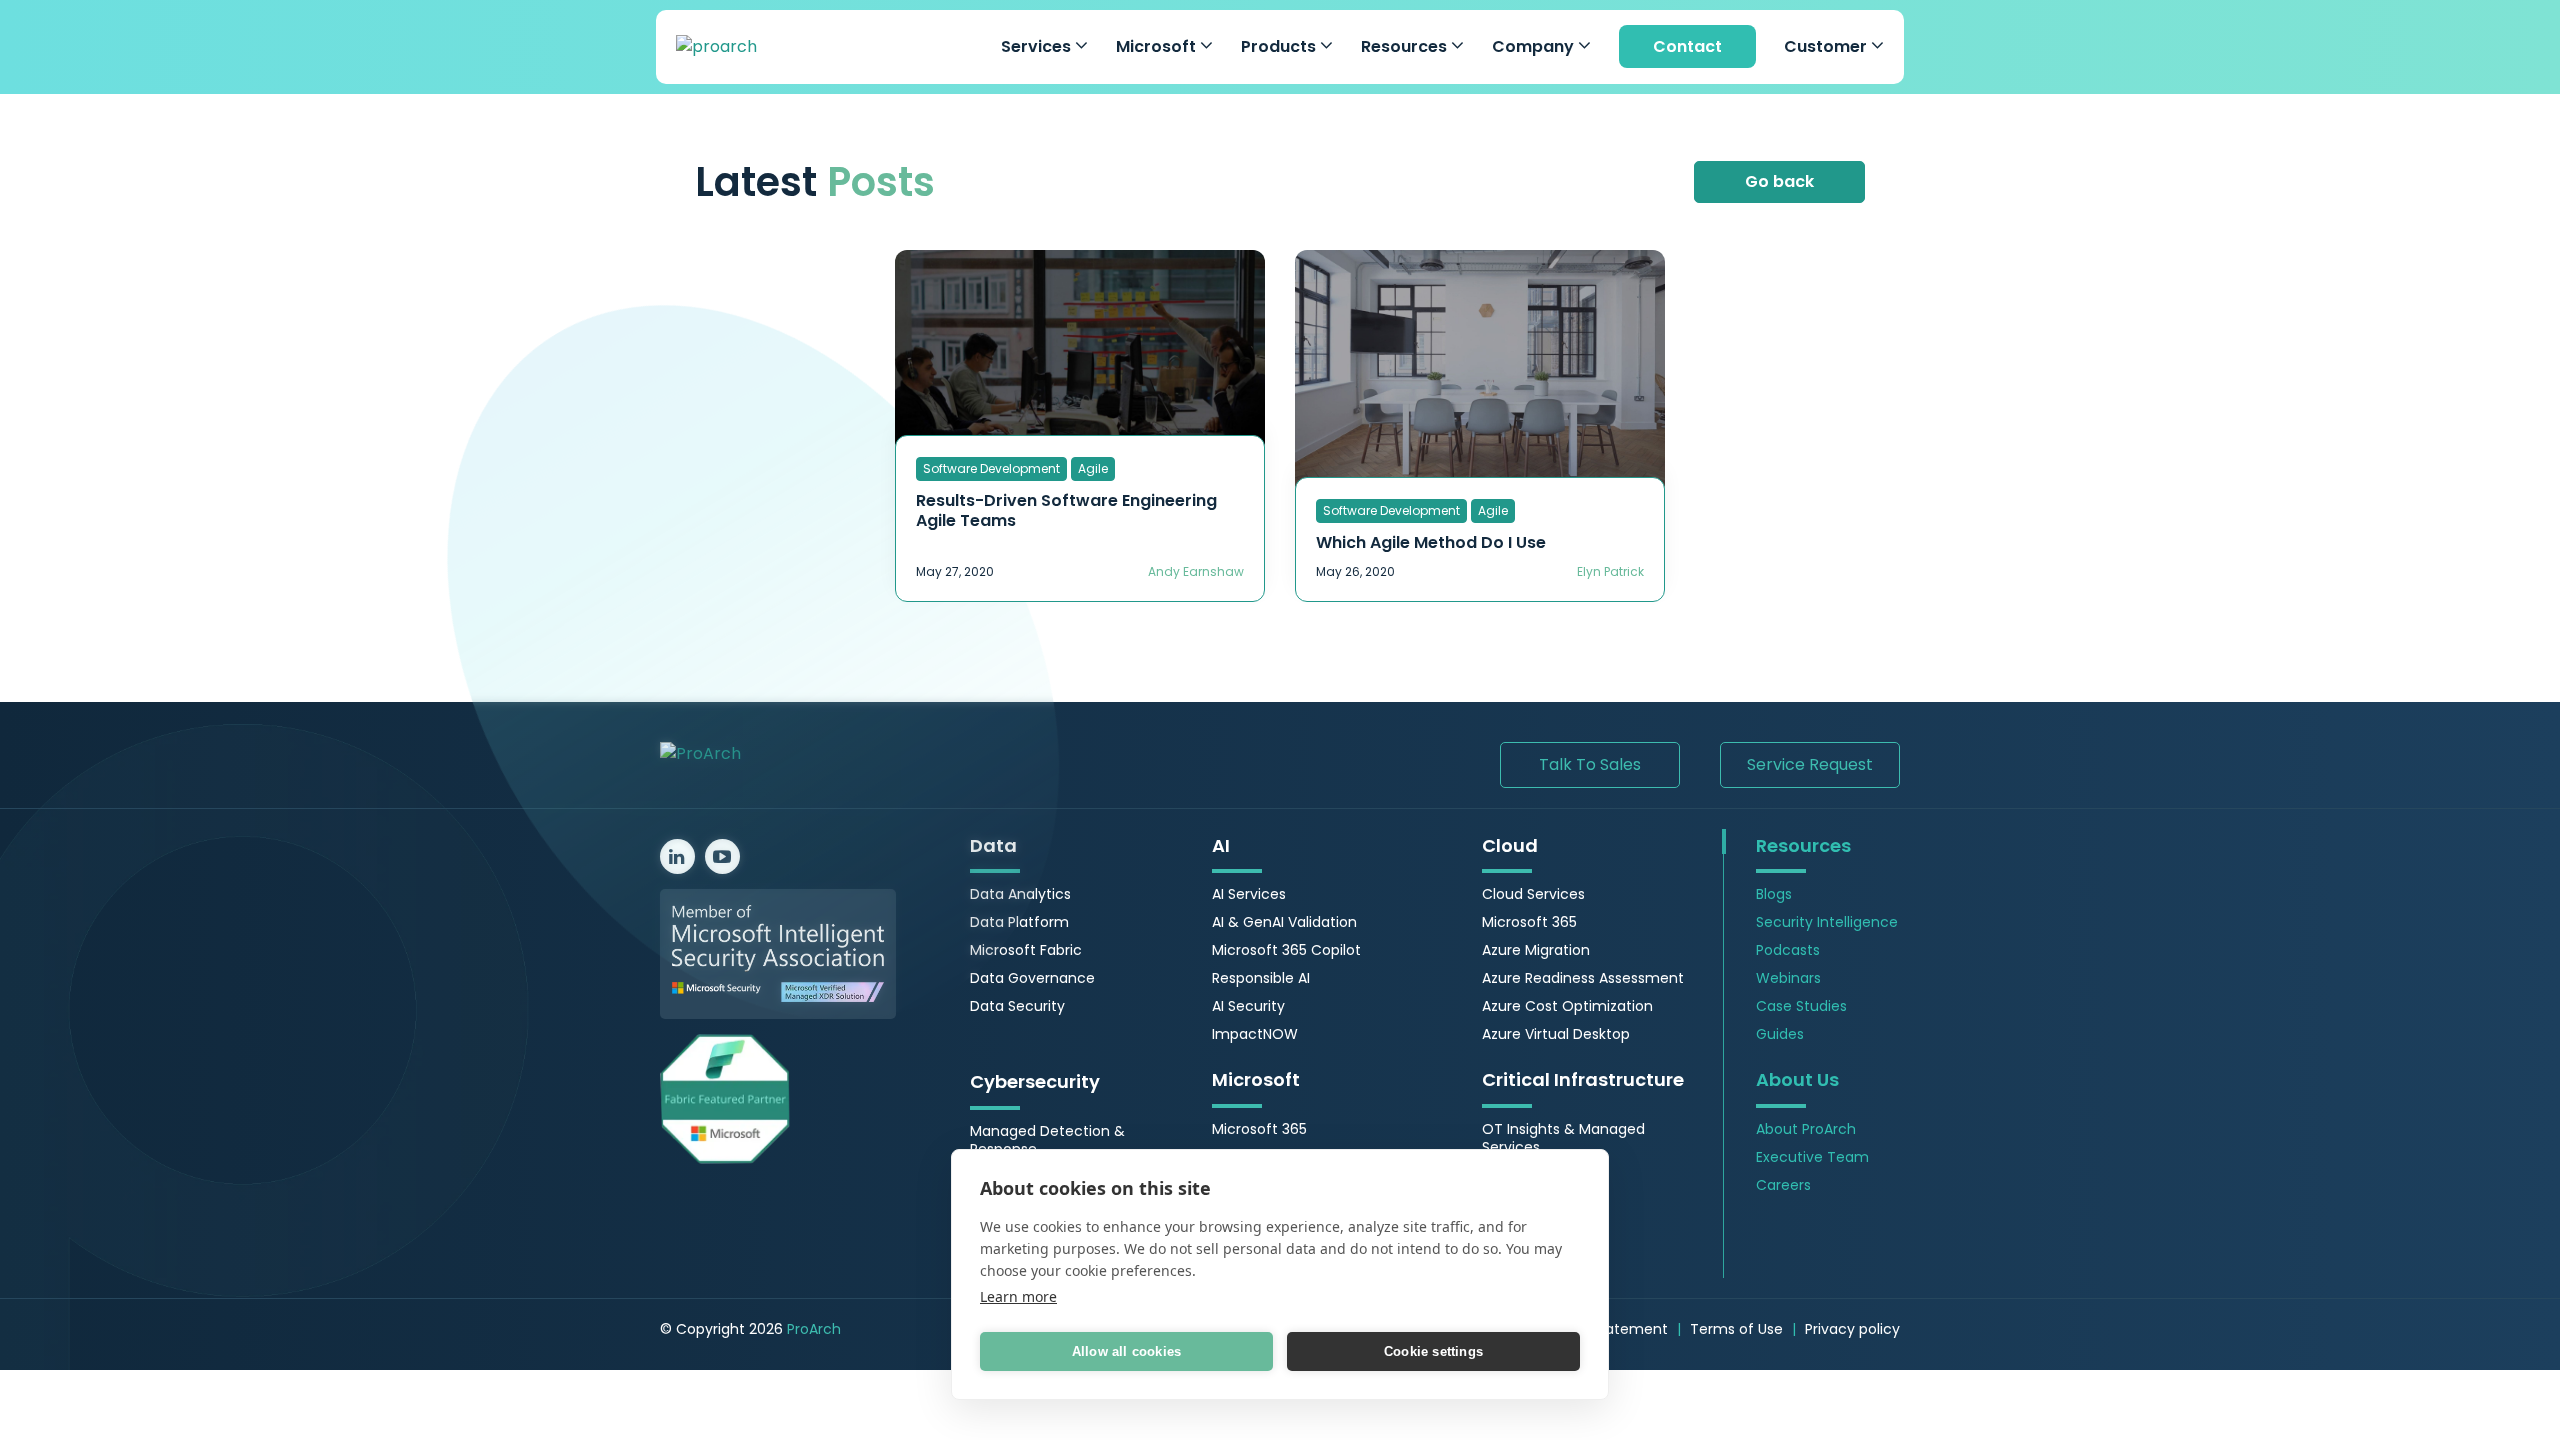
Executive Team (1812, 1157)
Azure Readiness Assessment (1583, 978)
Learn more (1018, 1296)
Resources (1406, 46)
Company (1535, 46)
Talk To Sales (1590, 764)
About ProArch (1806, 1129)
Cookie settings (1433, 1351)
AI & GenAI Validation (1284, 922)
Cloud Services (1533, 894)
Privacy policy (1852, 1329)
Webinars (1788, 978)
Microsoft (1158, 46)
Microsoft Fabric (1026, 950)
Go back (1779, 181)
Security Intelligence (1827, 922)
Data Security (1017, 1006)
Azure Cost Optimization (1567, 1006)
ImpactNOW (1255, 1034)
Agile (1093, 468)
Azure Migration (1536, 950)
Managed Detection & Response (1047, 1140)
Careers (1783, 1185)
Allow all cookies (1126, 1351)
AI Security (1248, 1006)
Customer (1827, 46)
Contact (1687, 46)
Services (1038, 46)
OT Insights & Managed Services (1563, 1138)
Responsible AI (1261, 978)
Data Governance (1032, 978)
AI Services (1249, 894)
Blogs (1774, 894)
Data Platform (1019, 922)
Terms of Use (1736, 1329)
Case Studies (1801, 1006)
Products (1280, 46)
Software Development (991, 468)
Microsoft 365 (1259, 1129)
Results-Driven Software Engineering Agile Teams (1066, 510)
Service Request (1810, 764)
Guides (1780, 1034)
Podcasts (1788, 950)
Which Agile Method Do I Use (1431, 542)
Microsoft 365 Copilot (1286, 950)
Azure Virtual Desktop (1556, 1034)
